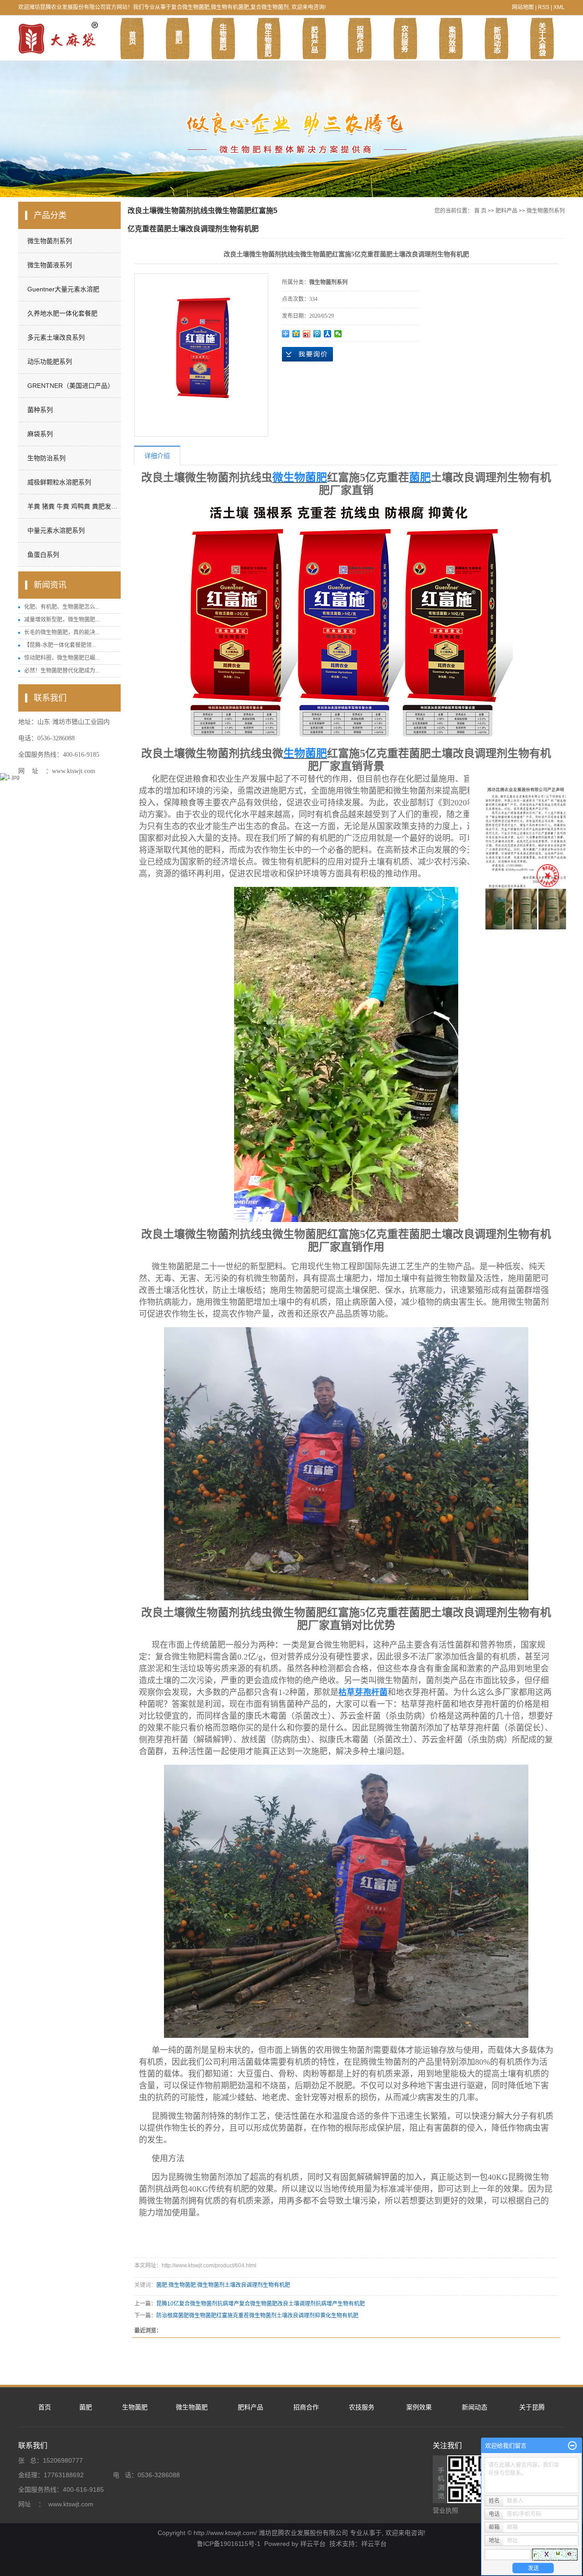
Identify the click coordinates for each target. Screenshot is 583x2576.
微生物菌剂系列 (50, 241)
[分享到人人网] (328, 334)
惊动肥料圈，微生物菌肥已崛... (62, 658)
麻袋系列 (40, 434)
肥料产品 (506, 211)
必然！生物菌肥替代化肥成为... (62, 671)
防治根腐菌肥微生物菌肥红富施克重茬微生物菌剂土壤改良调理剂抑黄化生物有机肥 (257, 2316)
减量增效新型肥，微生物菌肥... (62, 620)
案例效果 (419, 2407)
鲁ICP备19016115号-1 (229, 2544)
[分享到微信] (338, 334)
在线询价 (307, 354)
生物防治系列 (46, 458)
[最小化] (572, 2446)
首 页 (480, 211)
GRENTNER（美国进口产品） (71, 386)
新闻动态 (475, 2407)
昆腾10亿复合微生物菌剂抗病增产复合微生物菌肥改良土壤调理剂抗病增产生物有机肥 (261, 2304)
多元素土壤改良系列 (56, 337)
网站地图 (523, 7)
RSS (544, 7)
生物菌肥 (135, 2407)
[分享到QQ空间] (296, 334)
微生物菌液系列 (50, 265)
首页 (45, 2407)
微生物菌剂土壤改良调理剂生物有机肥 (244, 2285)
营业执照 (445, 2510)
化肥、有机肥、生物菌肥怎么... (62, 607)
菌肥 (162, 2285)
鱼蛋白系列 (43, 555)
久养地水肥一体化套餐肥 (62, 313)
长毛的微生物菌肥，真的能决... (62, 632)
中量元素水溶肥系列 (56, 530)
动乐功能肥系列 (50, 361)
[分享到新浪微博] (307, 334)
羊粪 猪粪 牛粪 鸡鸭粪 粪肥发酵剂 (73, 506)
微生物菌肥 (182, 2285)
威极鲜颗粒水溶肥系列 (59, 482)
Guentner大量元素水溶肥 (63, 289)
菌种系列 (40, 410)
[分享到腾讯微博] (317, 334)
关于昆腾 (532, 2407)
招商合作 (306, 2407)
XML (559, 7)
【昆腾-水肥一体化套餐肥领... (60, 645)
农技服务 (362, 2407)
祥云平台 (313, 2544)
